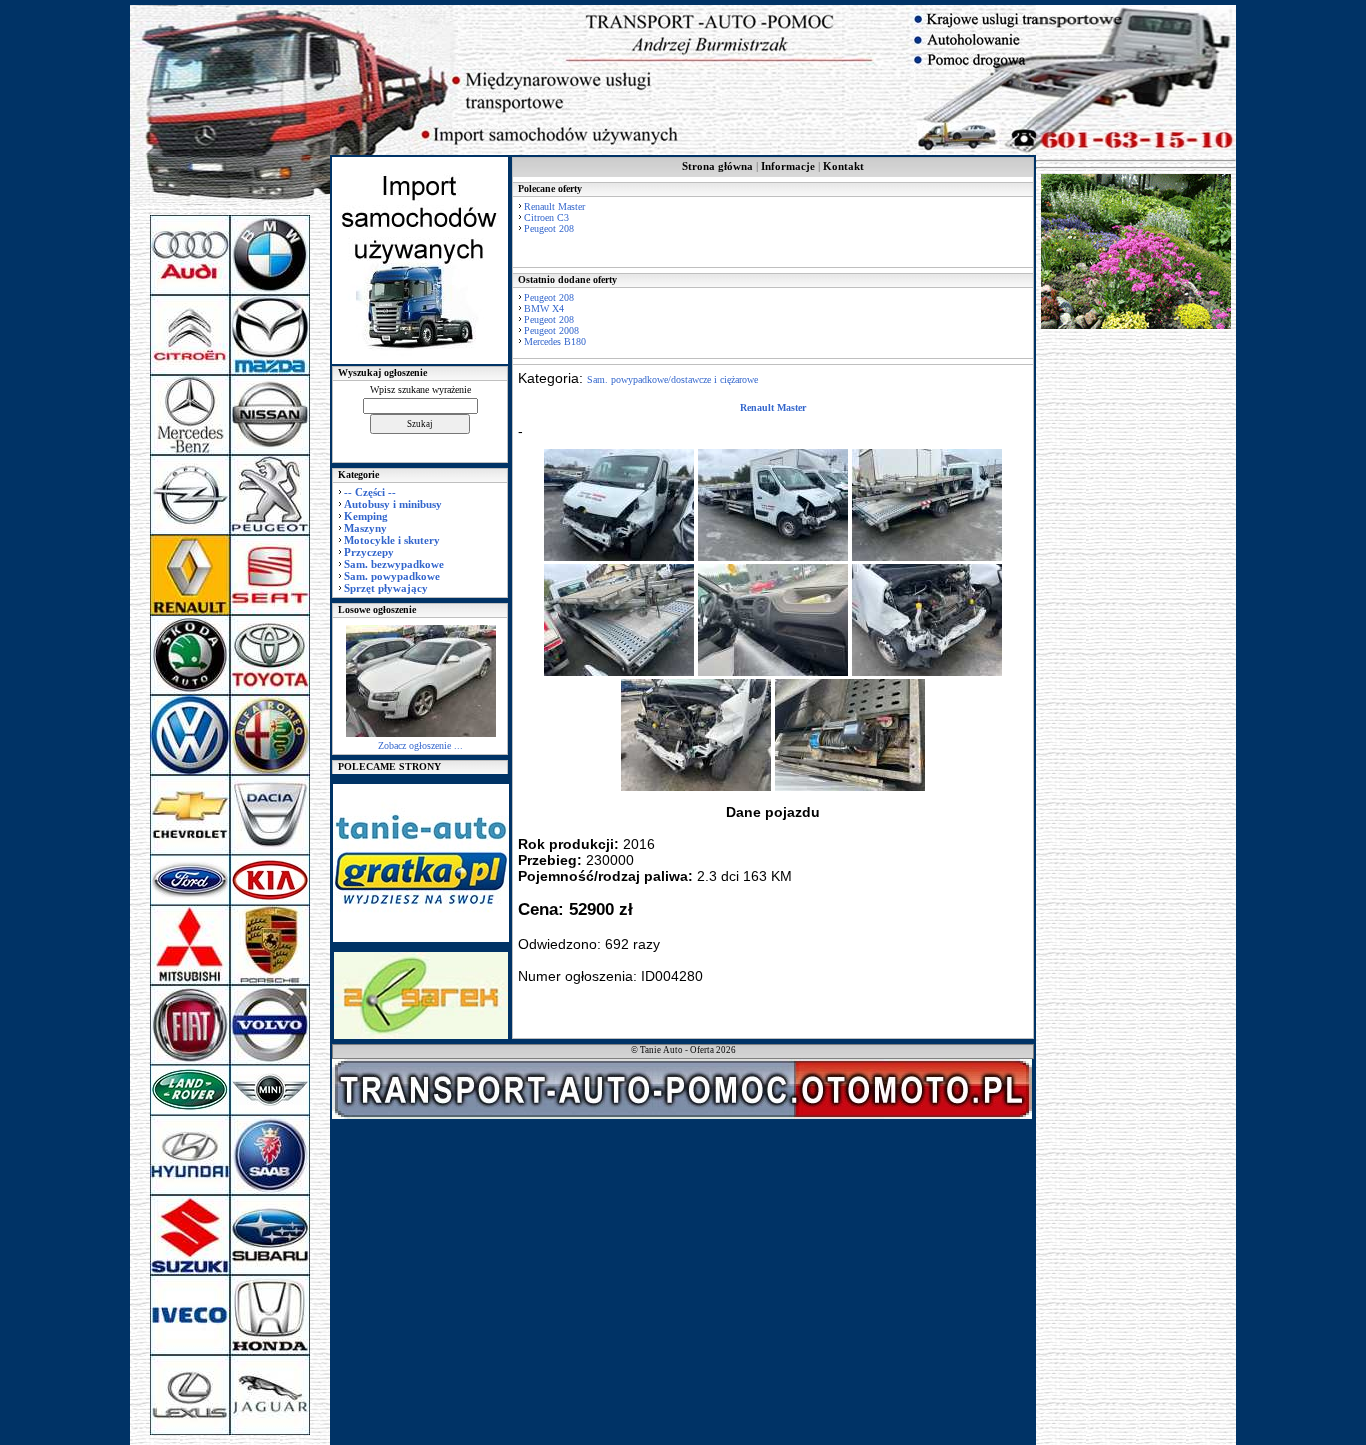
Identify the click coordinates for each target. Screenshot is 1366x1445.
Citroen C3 (546, 217)
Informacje (788, 166)
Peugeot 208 (549, 228)
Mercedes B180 (555, 341)
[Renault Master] (619, 557)
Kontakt (843, 166)
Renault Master (554, 206)
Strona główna (717, 166)
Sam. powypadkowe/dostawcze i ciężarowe (672, 379)
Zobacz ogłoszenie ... (420, 745)
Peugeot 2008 (551, 330)
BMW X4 (544, 308)
